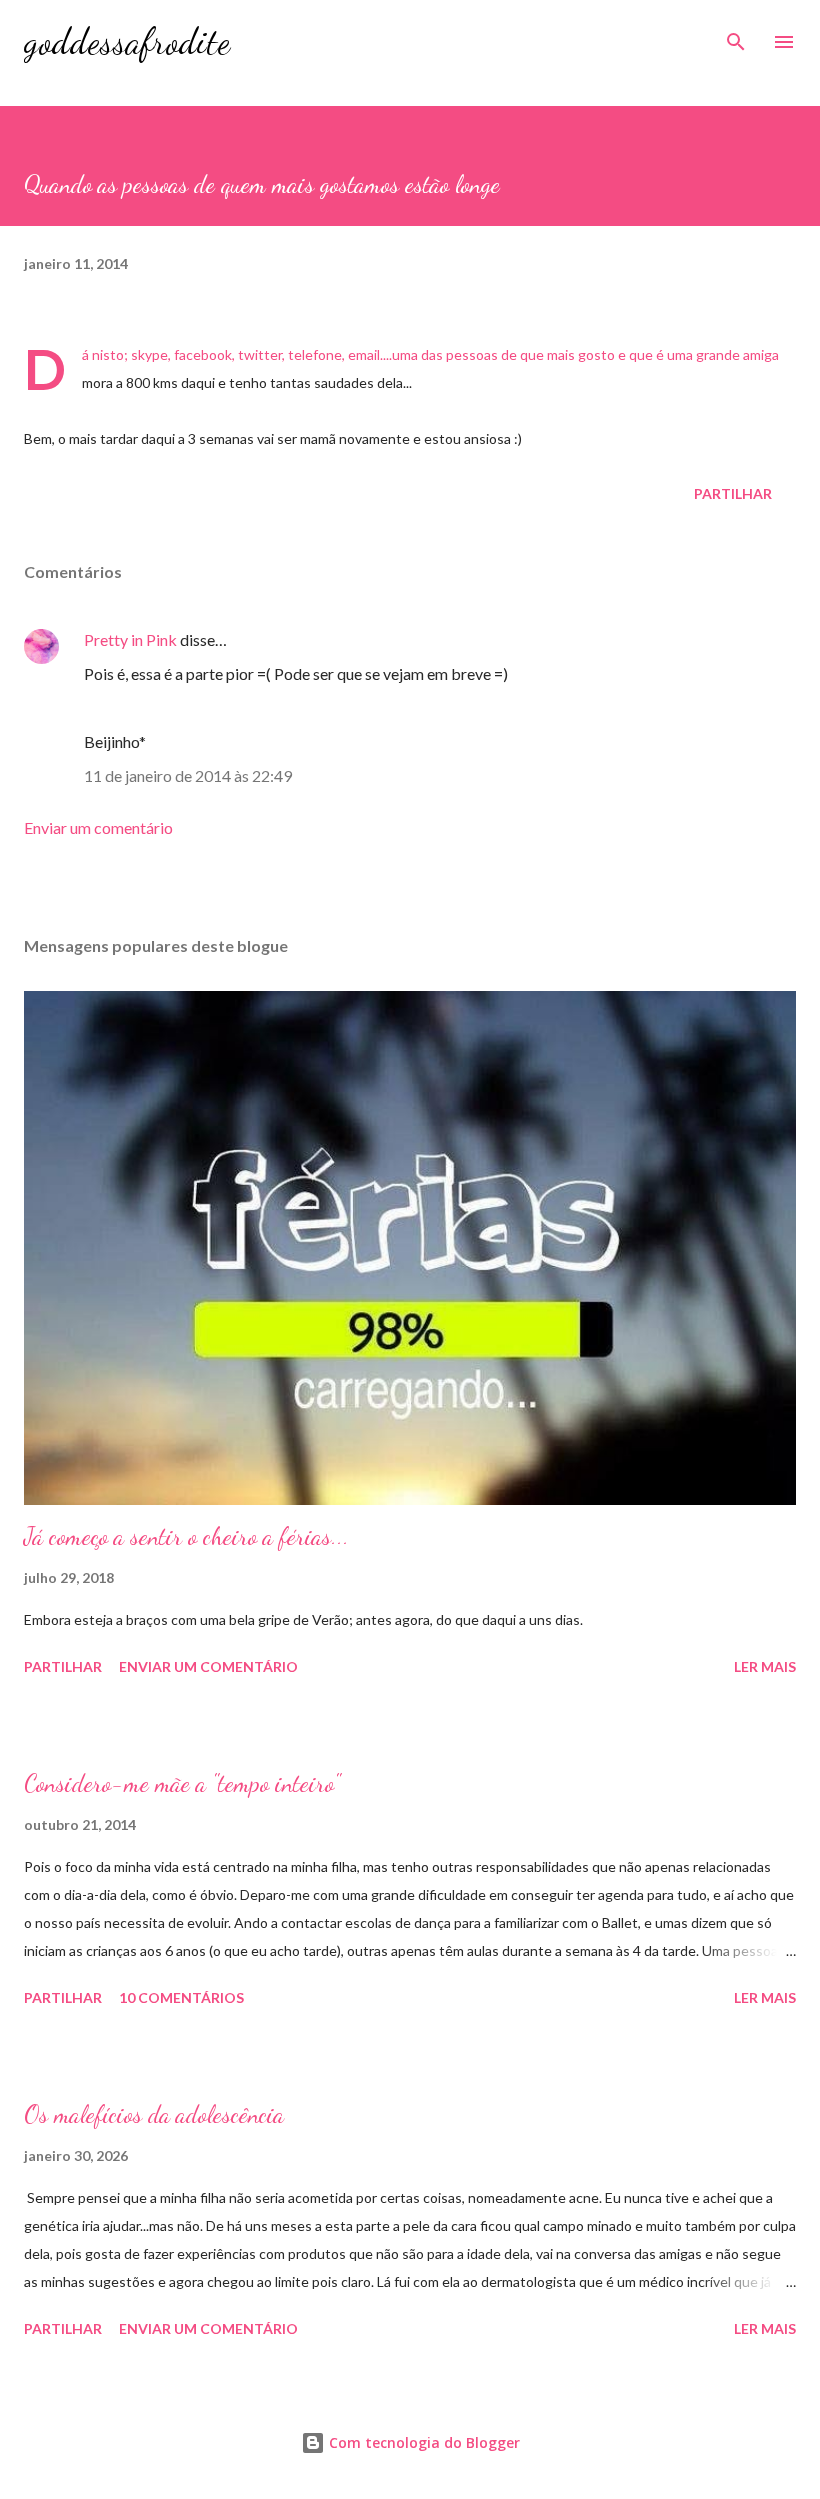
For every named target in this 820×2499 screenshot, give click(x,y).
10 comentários (181, 1997)
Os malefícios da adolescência (154, 2114)
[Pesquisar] (736, 36)
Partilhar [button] (733, 493)
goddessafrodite (127, 41)
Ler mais (765, 1666)
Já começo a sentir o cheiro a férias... (186, 1536)
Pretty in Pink (130, 639)
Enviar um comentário (98, 827)
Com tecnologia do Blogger (422, 2442)
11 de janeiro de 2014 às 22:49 (188, 775)
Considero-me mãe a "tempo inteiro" (182, 1783)
